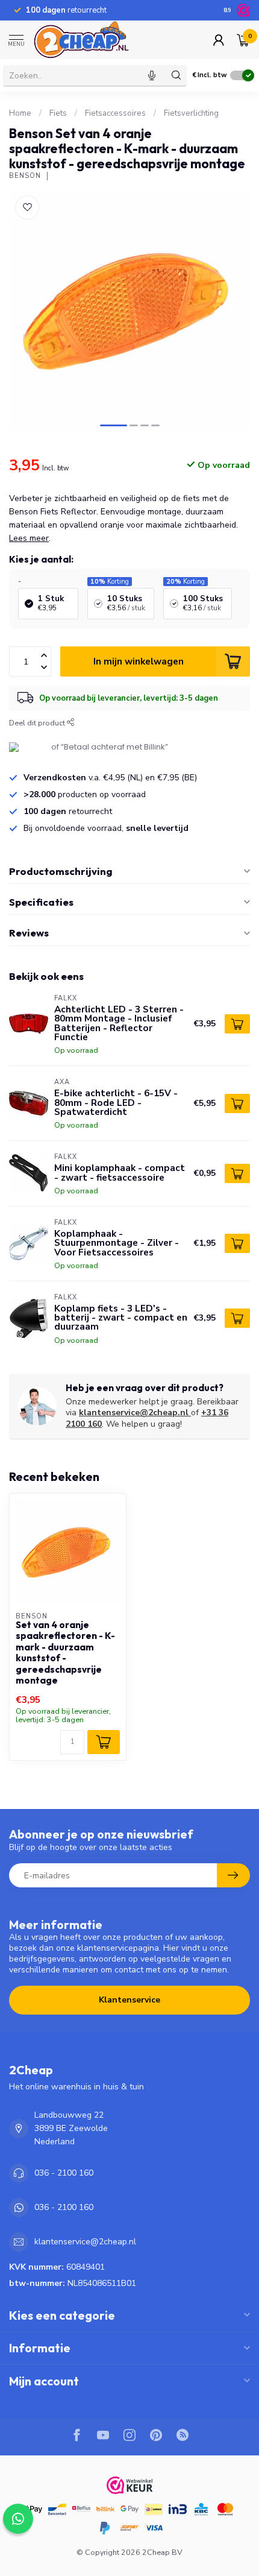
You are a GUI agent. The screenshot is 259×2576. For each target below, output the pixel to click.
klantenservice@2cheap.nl (134, 1413)
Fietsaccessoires (115, 113)
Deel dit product (38, 723)
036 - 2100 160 (64, 2173)
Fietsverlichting (191, 113)
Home (20, 113)
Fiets (58, 113)
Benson (25, 176)
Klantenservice (129, 2000)
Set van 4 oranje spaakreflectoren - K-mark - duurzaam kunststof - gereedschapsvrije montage (65, 1653)
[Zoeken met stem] (152, 75)
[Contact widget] (18, 2519)
